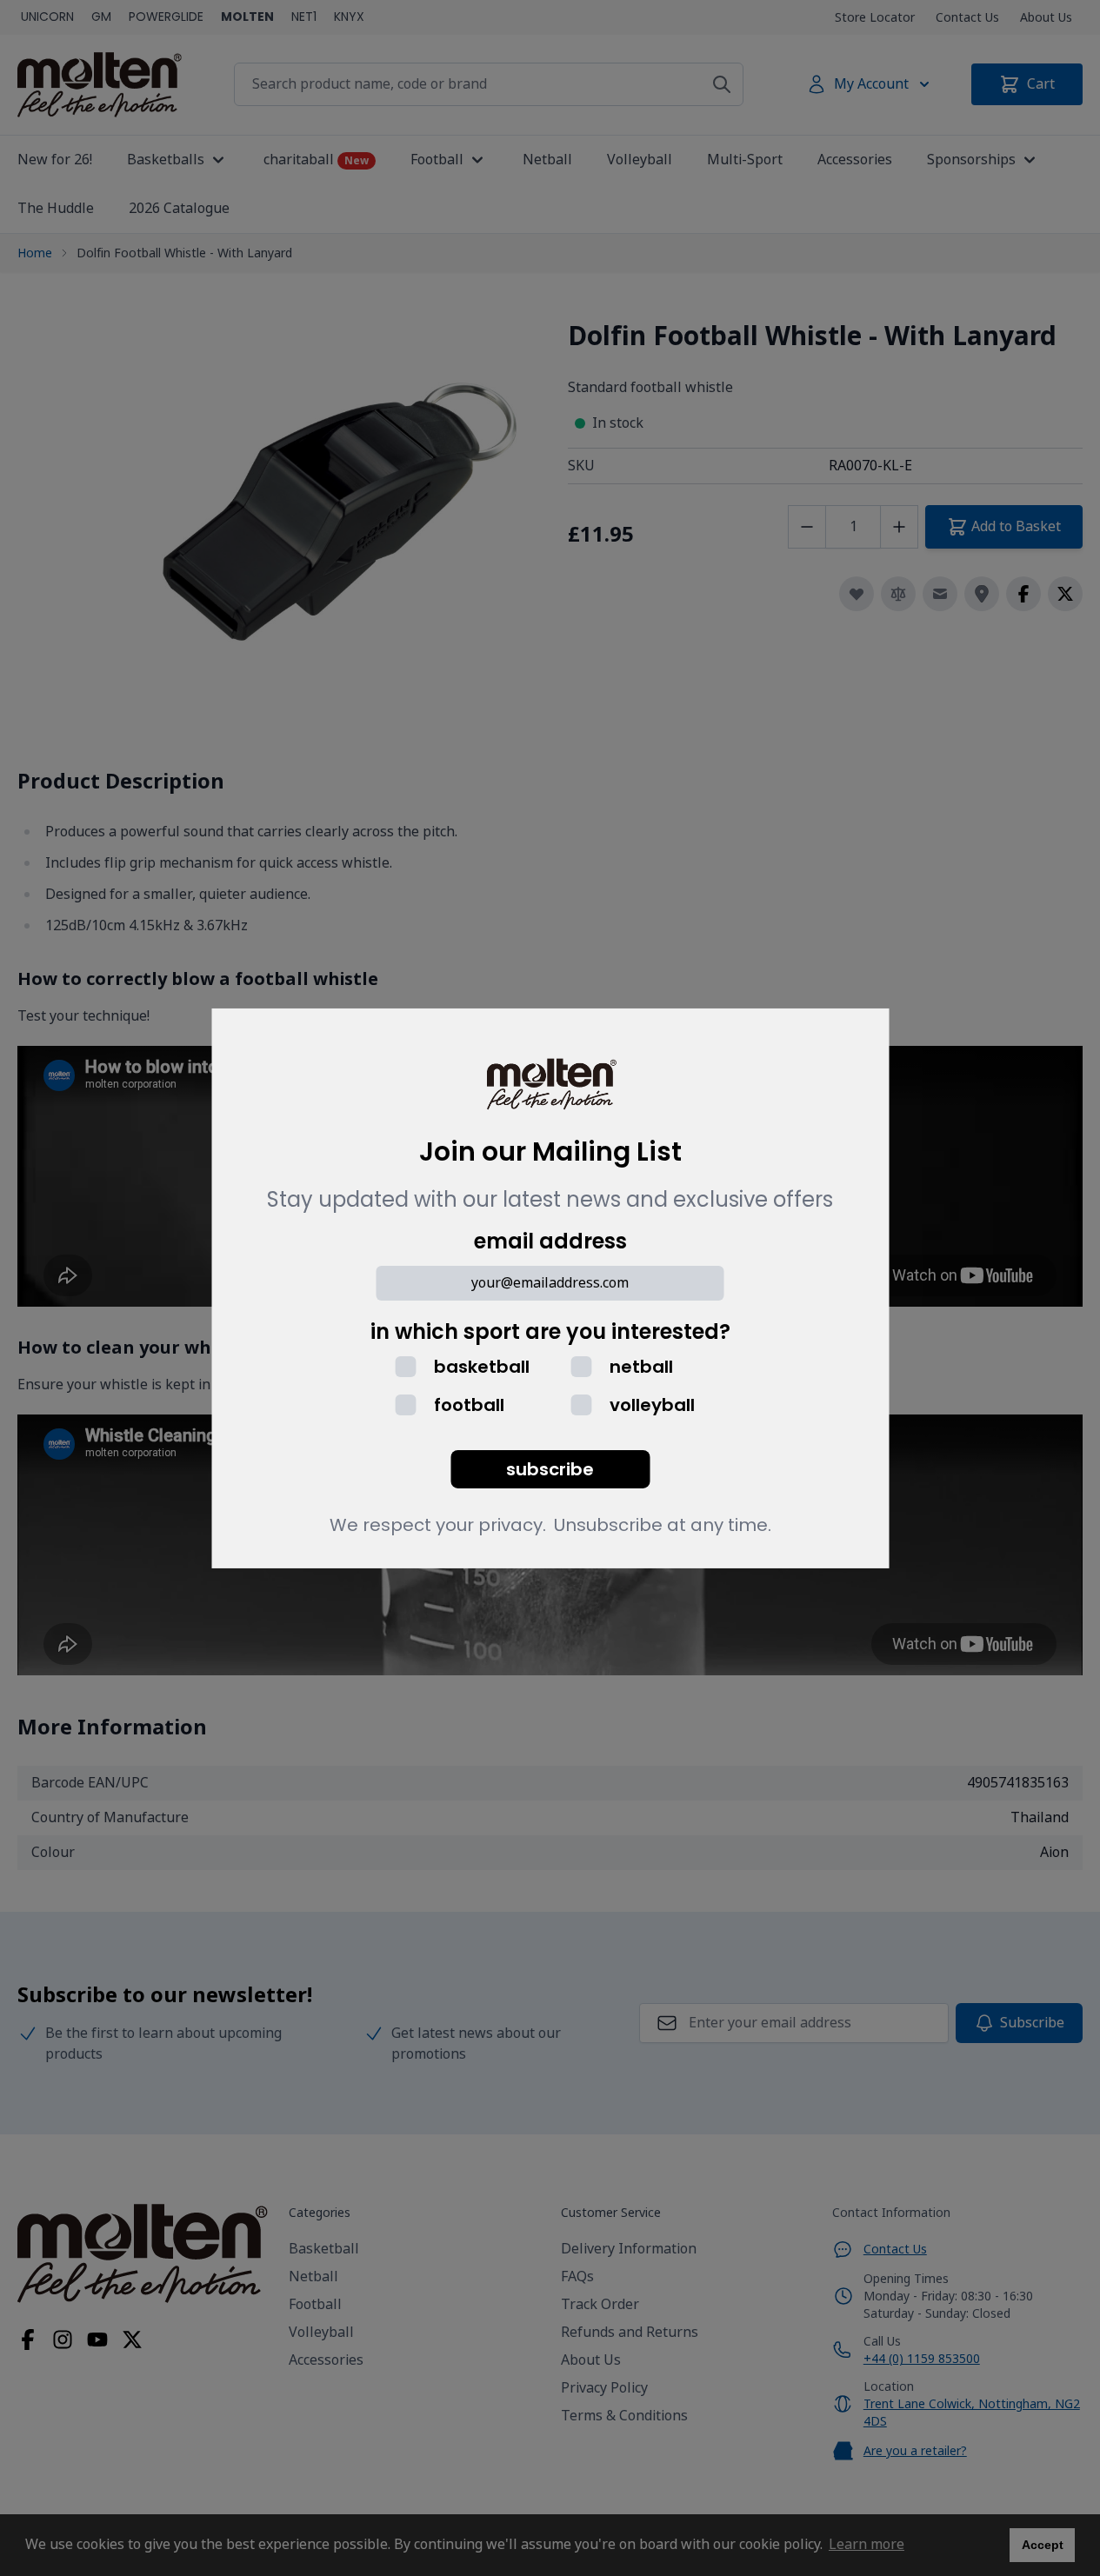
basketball (482, 1367)
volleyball (652, 1405)
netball (641, 1367)
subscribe (550, 1469)
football (469, 1405)
